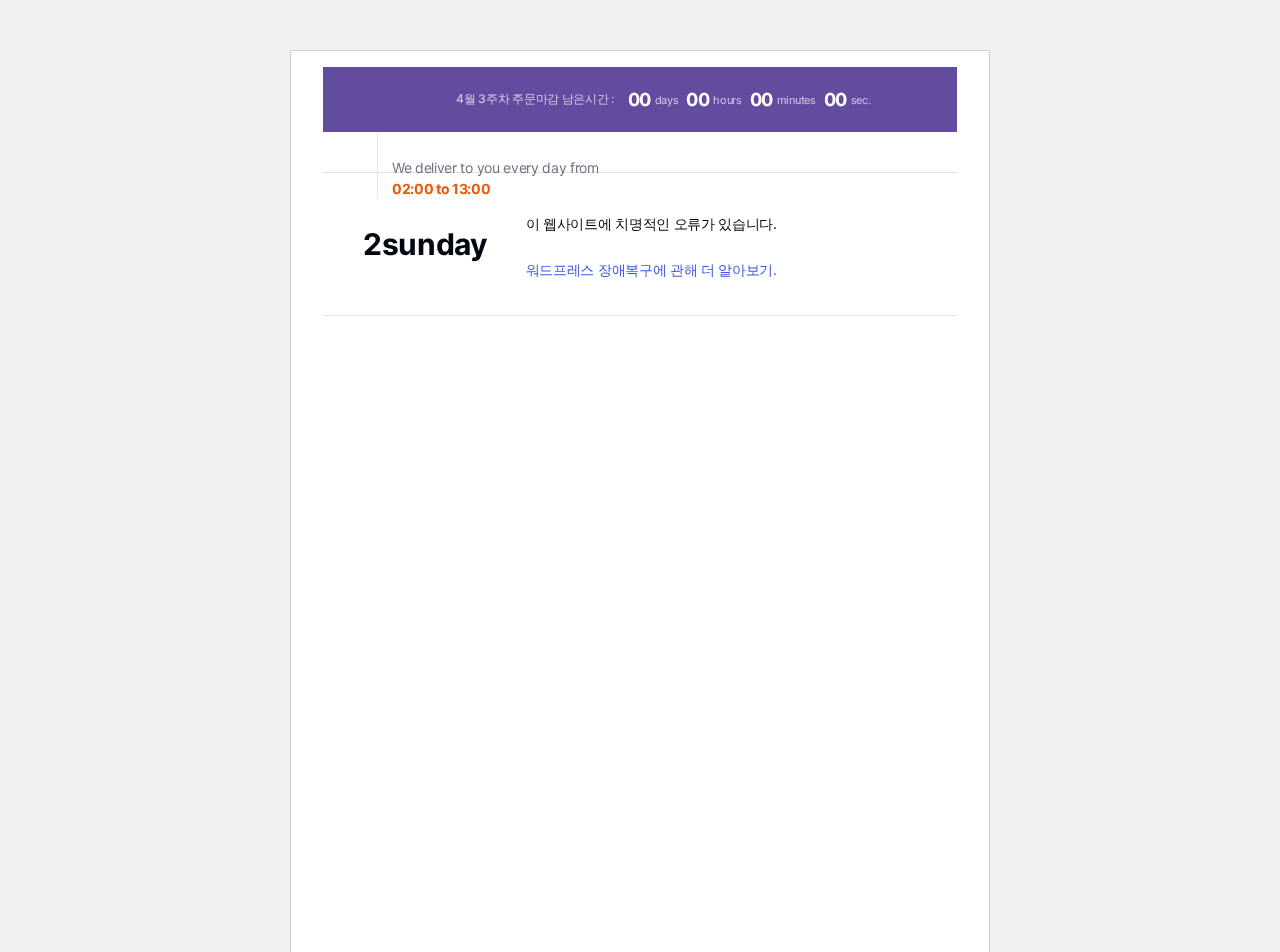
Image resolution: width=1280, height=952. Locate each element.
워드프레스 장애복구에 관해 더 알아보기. (651, 269)
